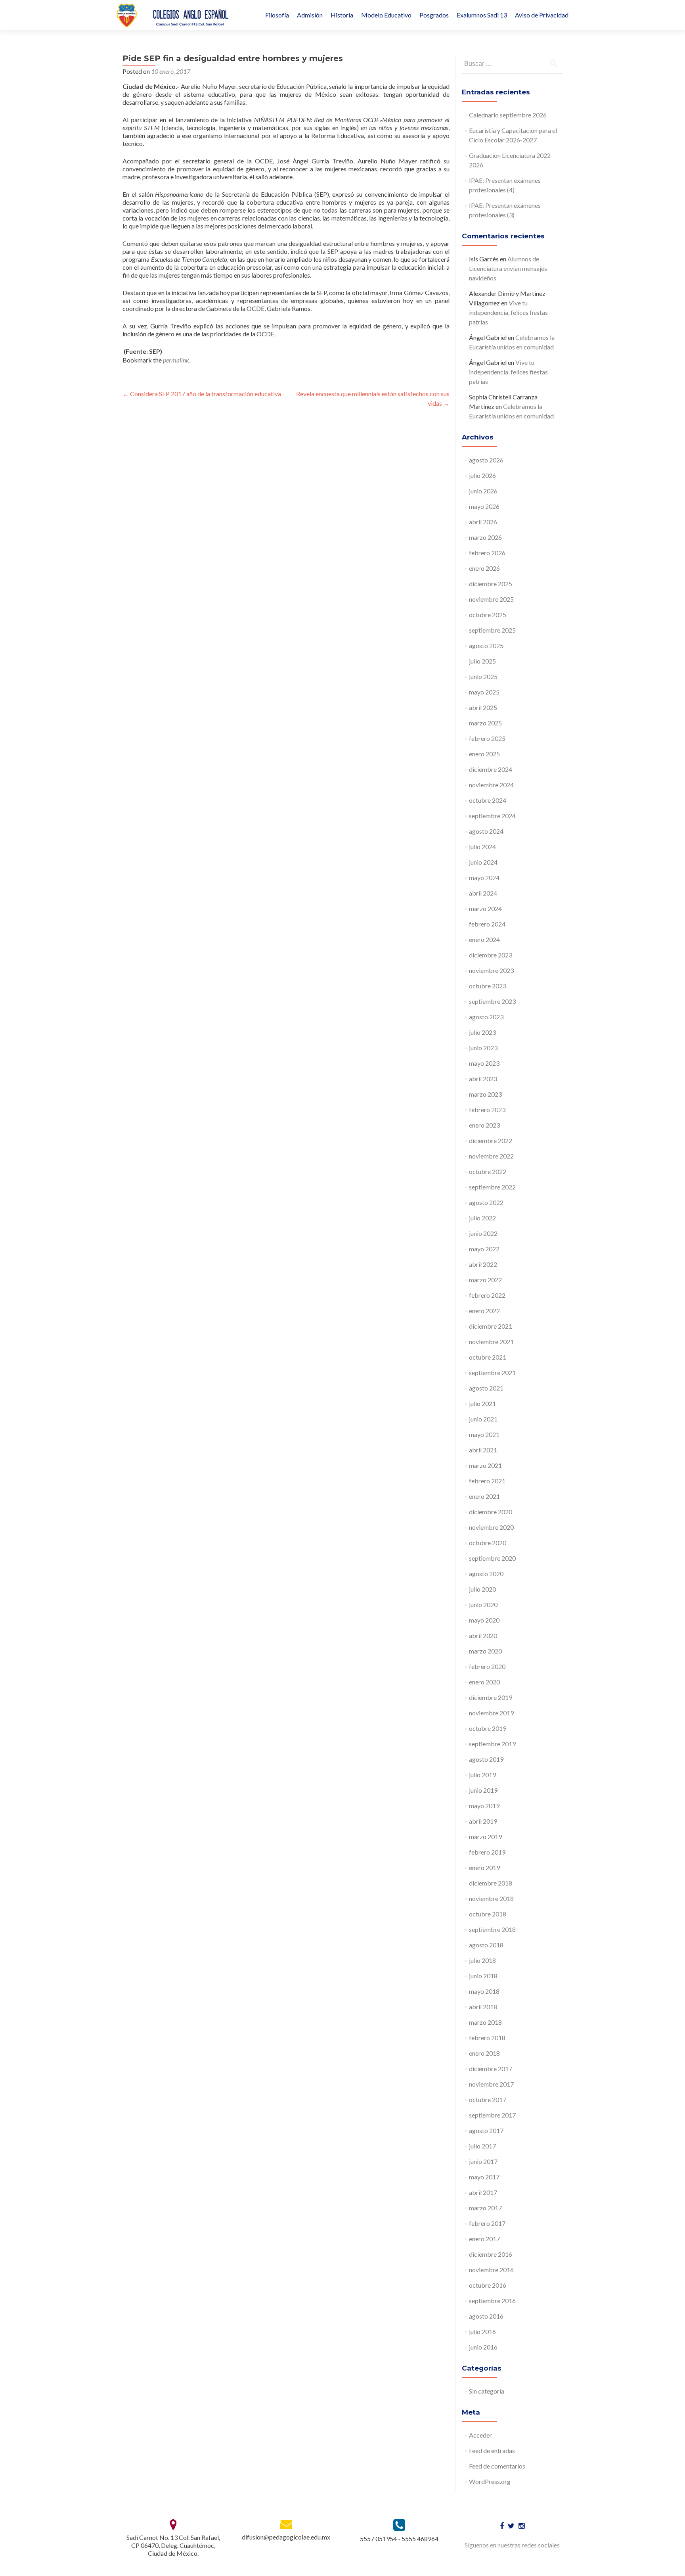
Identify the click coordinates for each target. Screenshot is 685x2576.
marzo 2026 (485, 537)
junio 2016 (483, 2347)
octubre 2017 (488, 2099)
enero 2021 (484, 1496)
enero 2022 (484, 1311)
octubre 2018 (488, 1914)
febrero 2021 (487, 1481)
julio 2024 (482, 847)
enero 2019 (484, 1867)
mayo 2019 (484, 1806)
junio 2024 (483, 862)
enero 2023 (484, 1125)
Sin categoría (487, 2391)
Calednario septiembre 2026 (508, 115)
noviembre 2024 (491, 785)
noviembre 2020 (491, 1527)
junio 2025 (483, 676)
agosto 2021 (486, 1388)
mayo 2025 (484, 692)
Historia (342, 15)
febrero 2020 (487, 1666)
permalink (176, 360)
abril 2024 (483, 893)
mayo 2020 (484, 1620)
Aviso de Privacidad (542, 15)
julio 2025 (482, 661)
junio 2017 (483, 2161)
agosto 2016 (486, 2316)
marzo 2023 (485, 1094)
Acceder (480, 2435)
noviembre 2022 (491, 1156)
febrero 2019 (487, 1852)
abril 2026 (483, 522)
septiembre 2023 (492, 1001)
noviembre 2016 (491, 2270)
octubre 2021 (488, 1357)
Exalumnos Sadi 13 (482, 15)
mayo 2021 (484, 1434)
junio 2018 (483, 1976)
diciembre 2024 (491, 769)
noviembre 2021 (491, 1342)
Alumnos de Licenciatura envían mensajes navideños (508, 268)
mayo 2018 (484, 1991)
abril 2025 (483, 707)
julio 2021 (482, 1403)
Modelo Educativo (386, 15)
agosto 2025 (486, 645)
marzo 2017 (485, 2208)
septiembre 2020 (492, 1558)
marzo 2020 (485, 1651)
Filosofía (277, 15)
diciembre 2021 (491, 1326)
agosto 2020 (486, 1574)
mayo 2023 (484, 1063)
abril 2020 (483, 1635)
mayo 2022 (484, 1249)
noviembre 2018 (491, 1898)
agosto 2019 (486, 1759)
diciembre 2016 (491, 2254)
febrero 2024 (487, 924)
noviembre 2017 (491, 2084)
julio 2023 (482, 1032)
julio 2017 (482, 2146)
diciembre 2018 (491, 1883)
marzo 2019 (485, 1837)
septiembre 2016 (492, 2301)
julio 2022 (482, 1218)
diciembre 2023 (491, 955)
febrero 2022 (487, 1295)
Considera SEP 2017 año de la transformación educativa (202, 394)
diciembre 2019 (491, 1697)
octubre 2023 (488, 986)
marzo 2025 (485, 723)
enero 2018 (484, 2053)
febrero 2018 (487, 2038)
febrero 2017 (487, 2223)
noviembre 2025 (491, 599)
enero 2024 (484, 939)
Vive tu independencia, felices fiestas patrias (508, 312)
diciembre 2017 (491, 2069)
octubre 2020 (488, 1543)
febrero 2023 (487, 1110)
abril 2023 (483, 1079)
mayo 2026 (484, 506)
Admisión (310, 15)
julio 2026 (482, 475)
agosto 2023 (486, 1017)
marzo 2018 (485, 2022)
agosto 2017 (486, 2130)
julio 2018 (482, 1960)
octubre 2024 (488, 800)
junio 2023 (483, 1048)
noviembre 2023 (491, 970)
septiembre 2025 (492, 630)
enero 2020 (484, 1682)
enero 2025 (484, 754)
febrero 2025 (487, 738)
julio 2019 (482, 1775)
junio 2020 (483, 1604)
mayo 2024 (484, 878)
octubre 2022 (488, 1171)
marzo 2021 (485, 1465)
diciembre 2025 (491, 584)
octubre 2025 (488, 615)
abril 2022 (483, 1264)
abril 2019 (483, 1821)
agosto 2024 (486, 831)
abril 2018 (483, 2007)
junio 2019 (483, 1790)
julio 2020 (482, 1589)
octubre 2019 (488, 1728)
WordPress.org (490, 2481)
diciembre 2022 (491, 1140)
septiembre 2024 (492, 816)
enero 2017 (484, 2239)
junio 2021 (483, 1419)
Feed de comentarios (497, 2466)
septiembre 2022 (492, 1187)
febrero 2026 (487, 553)
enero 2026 (484, 568)
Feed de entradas (492, 2450)
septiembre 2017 (492, 2115)
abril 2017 (483, 2192)
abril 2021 (483, 1450)
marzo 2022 (485, 1280)
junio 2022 (483, 1233)
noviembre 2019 (491, 1713)
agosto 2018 (486, 1945)
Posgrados (434, 15)
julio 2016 (482, 2331)
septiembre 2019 (492, 1744)
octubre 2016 (488, 2285)
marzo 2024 (485, 908)
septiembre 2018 (492, 1929)
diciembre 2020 (491, 1512)
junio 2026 (483, 491)
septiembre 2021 (492, 1372)
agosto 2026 (486, 460)
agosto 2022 (486, 1202)
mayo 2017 (484, 2177)
